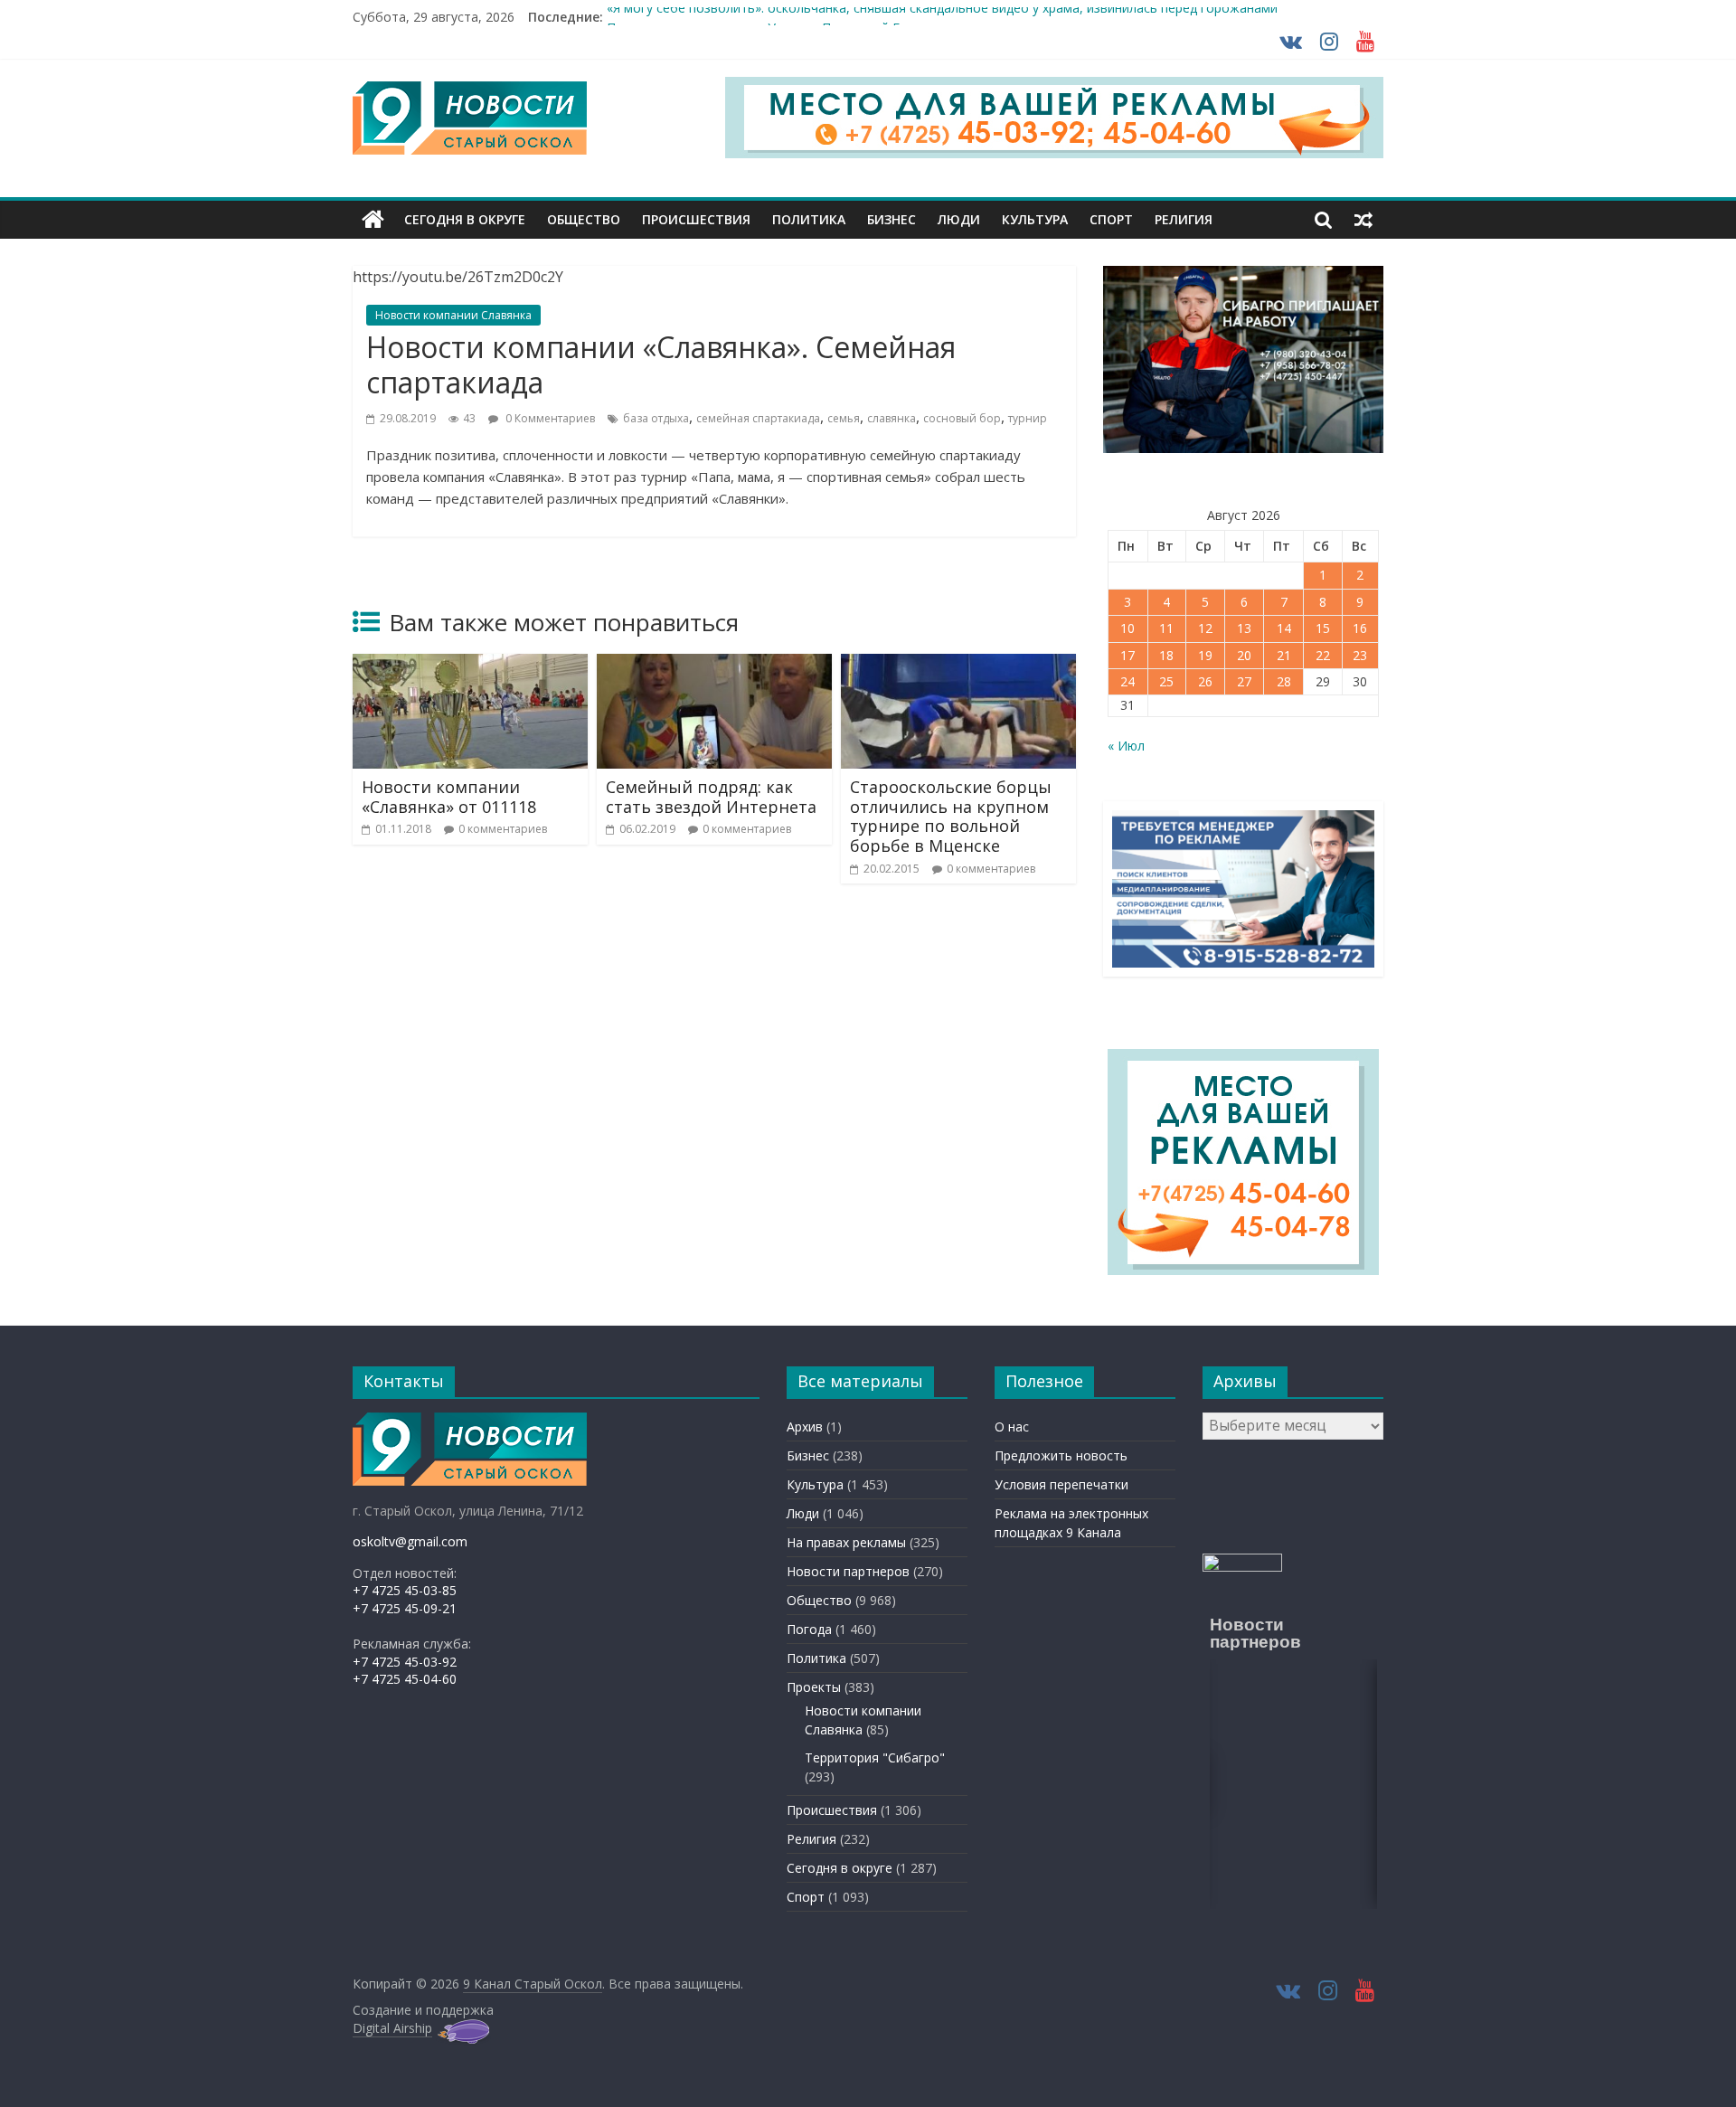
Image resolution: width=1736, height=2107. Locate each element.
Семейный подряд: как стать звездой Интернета (711, 797)
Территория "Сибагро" (875, 1757)
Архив (805, 1427)
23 (1360, 655)
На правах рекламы (846, 1542)
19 (1205, 655)
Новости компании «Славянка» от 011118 (449, 797)
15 (1323, 628)
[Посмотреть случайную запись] (1363, 220)
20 (1244, 655)
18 (1166, 655)
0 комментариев (503, 829)
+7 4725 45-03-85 (405, 1590)
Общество (584, 219)
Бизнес (892, 219)
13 (1244, 628)
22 (1323, 655)
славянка (892, 418)
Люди (959, 219)
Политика (809, 219)
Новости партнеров (848, 1571)
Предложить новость (1061, 1455)
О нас (1012, 1427)
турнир (1028, 418)
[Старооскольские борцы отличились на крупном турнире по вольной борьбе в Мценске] (958, 665)
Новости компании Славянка (453, 315)
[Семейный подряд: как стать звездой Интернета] (714, 665)
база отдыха (656, 418)
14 (1284, 628)
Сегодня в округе (465, 219)
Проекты (814, 1687)
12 (1205, 628)
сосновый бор (962, 418)
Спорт (1111, 219)
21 (1284, 655)
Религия (1184, 219)
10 (1127, 628)
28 (1284, 681)
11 (1166, 628)
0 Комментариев (549, 418)
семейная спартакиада (758, 418)
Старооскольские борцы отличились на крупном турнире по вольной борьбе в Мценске (951, 816)
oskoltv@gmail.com (410, 1541)
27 (1244, 681)
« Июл (1126, 746)
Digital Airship (392, 2028)
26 (1205, 681)
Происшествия (696, 219)
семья (844, 418)
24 (1127, 681)
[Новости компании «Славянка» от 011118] (470, 665)
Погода (809, 1629)
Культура (1035, 219)
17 (1127, 655)
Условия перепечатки (1061, 1484)
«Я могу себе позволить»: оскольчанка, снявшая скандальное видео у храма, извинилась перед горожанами (942, 17)
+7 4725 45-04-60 (405, 1679)
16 (1360, 628)
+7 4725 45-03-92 (405, 1662)
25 (1166, 681)
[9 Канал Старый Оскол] (373, 220)
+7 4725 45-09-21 (405, 1608)
